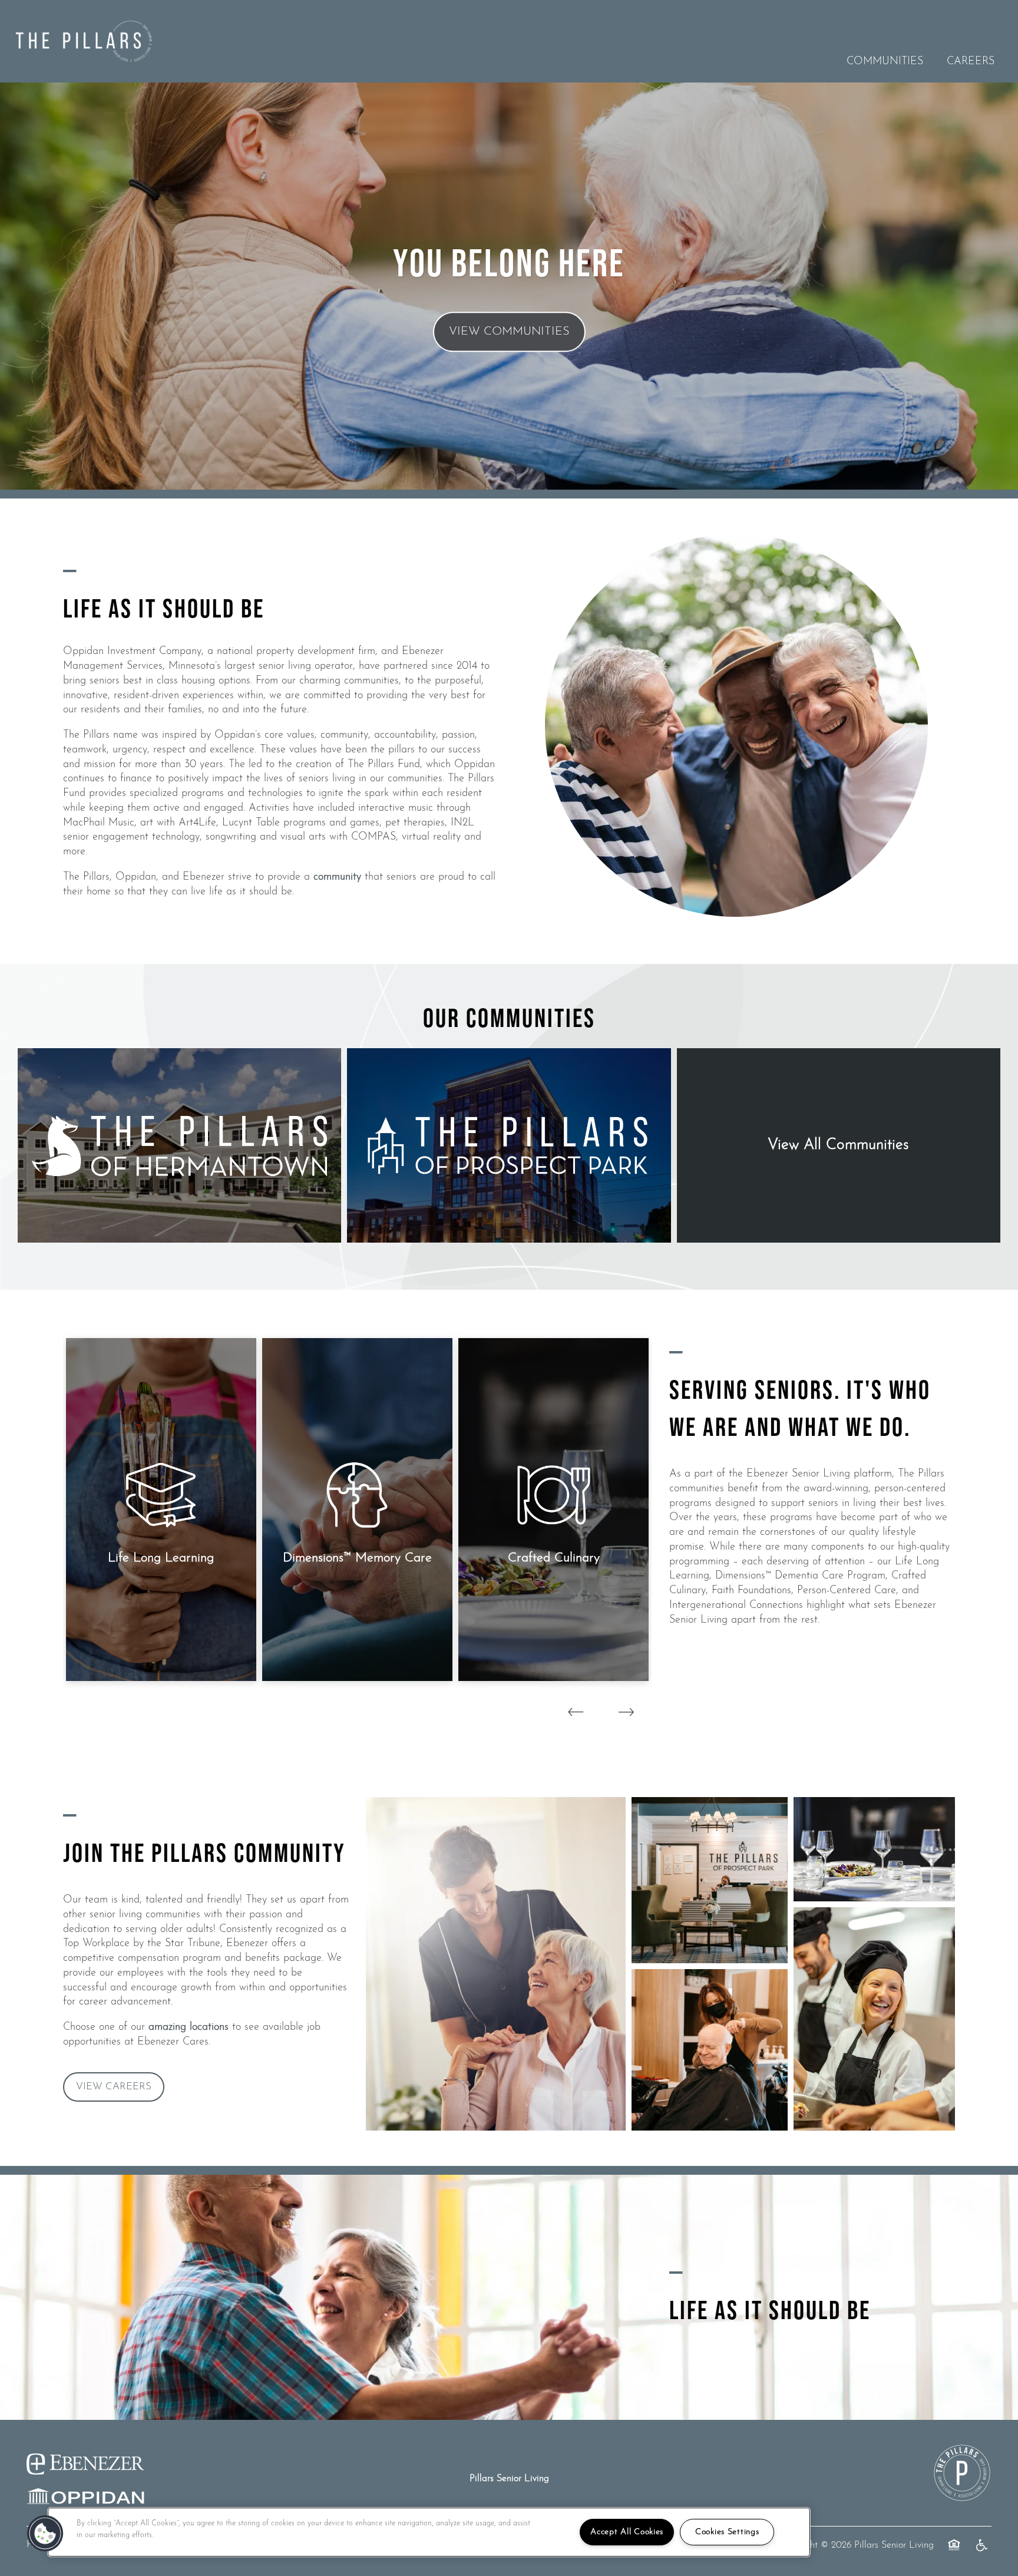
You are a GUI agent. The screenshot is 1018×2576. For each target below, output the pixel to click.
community (337, 877)
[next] (626, 1713)
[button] (114, 2087)
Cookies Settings (727, 2532)
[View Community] (179, 1145)
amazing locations (189, 2027)
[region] (429, 2532)
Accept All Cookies (627, 2532)
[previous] (576, 1713)
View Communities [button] (509, 332)
